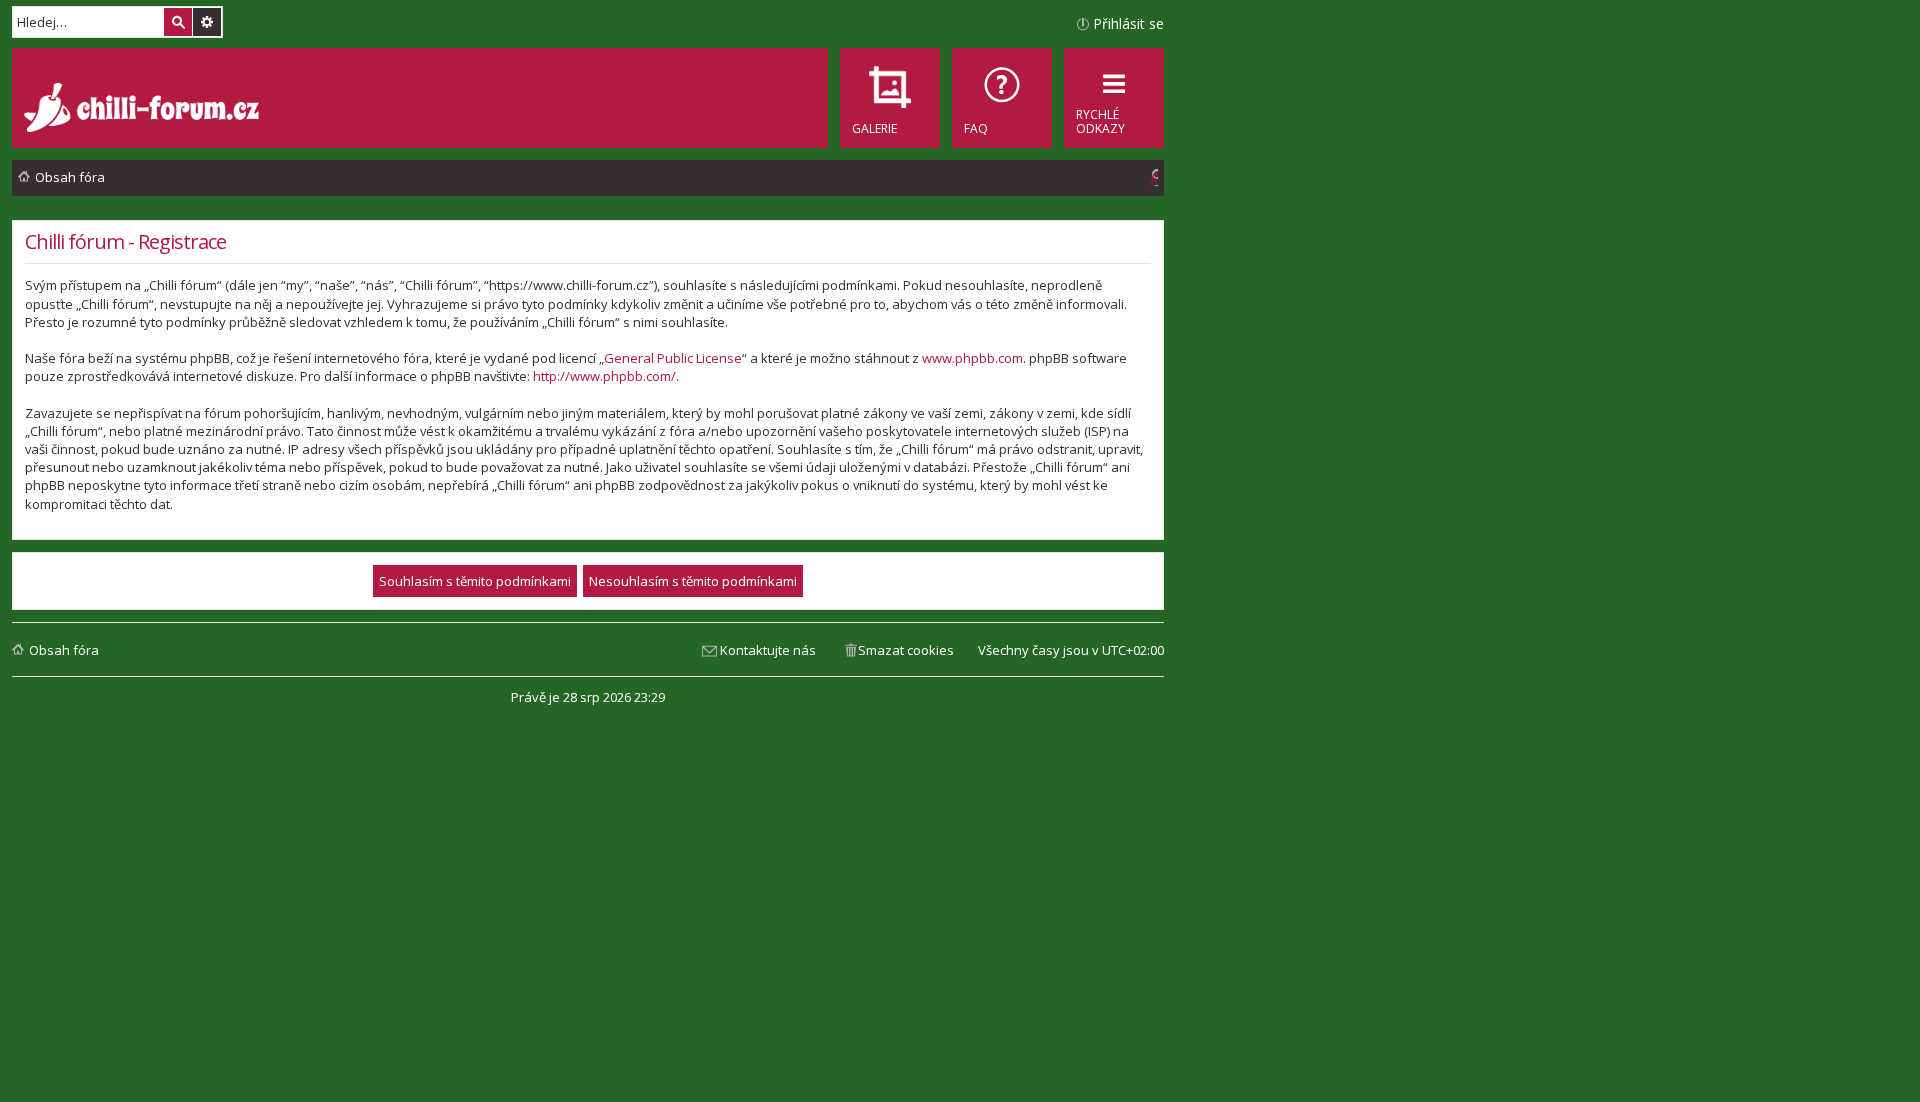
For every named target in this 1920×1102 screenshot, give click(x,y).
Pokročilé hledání (207, 22)
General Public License (673, 358)
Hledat (178, 22)
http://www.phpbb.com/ (604, 376)
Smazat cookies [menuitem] (906, 650)
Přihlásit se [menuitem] (1128, 23)
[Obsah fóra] (144, 110)
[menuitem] (1002, 98)
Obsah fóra (64, 650)
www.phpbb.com (972, 358)
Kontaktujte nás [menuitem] (768, 650)
